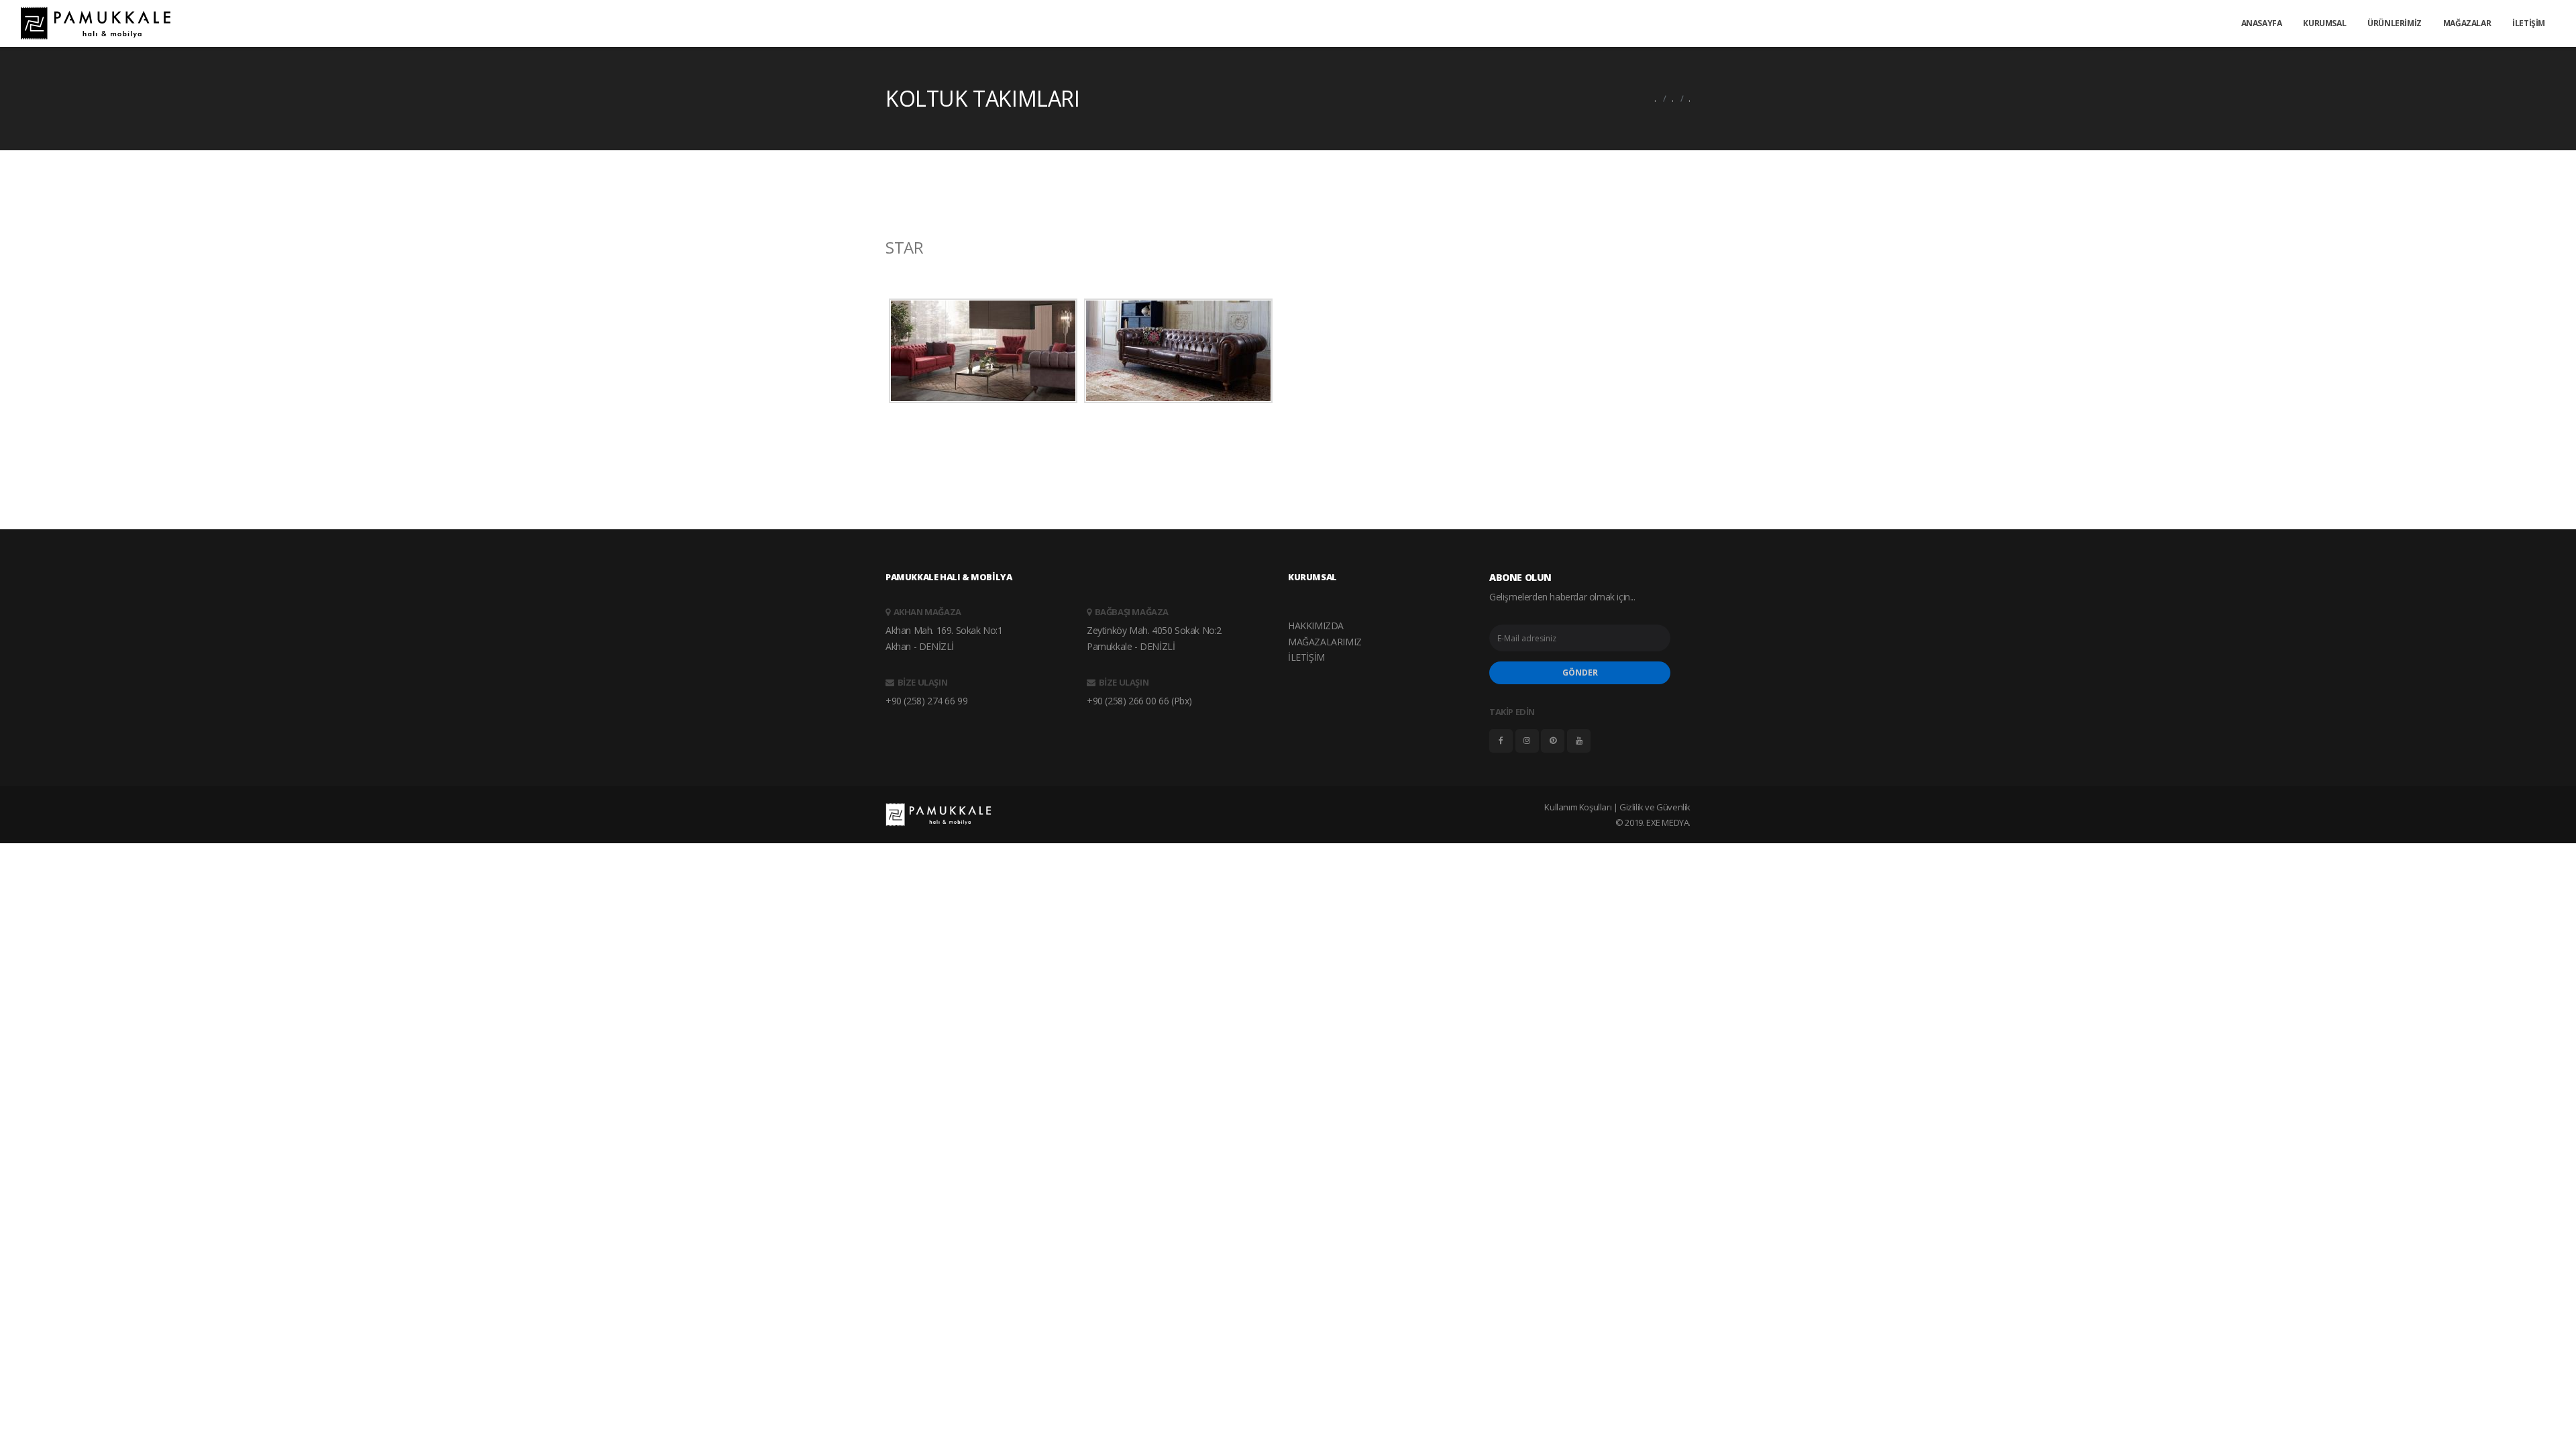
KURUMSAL (2324, 23)
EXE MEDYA (1667, 822)
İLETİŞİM (2529, 23)
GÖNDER (1580, 673)
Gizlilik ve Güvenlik (1655, 807)
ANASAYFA (2262, 23)
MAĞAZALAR (2467, 23)
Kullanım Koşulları (1578, 807)
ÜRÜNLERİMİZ (2395, 23)
